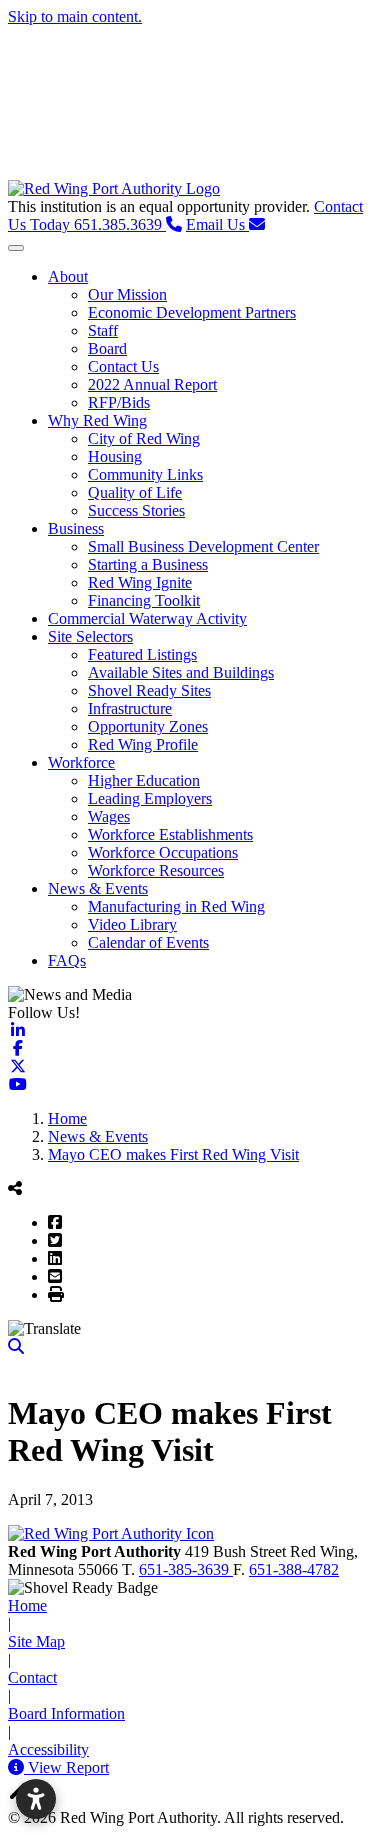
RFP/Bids (119, 402)
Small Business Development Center (203, 546)
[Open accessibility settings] (36, 1799)
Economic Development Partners (192, 312)
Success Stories (136, 510)
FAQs (67, 960)
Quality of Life (135, 492)
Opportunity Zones (148, 726)
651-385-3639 (186, 1569)
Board (107, 348)
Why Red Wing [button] (97, 420)
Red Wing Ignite (140, 582)
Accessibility (48, 1749)
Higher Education (144, 780)
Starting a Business (148, 564)
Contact (32, 1677)
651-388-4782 (294, 1569)
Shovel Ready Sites (149, 690)
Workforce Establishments (170, 834)
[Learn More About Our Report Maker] (18, 1767)
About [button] (68, 276)
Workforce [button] (81, 762)
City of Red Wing (144, 438)
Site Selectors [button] (90, 636)
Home (27, 1605)
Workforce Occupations (163, 852)
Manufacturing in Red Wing (176, 906)
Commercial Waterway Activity (147, 618)
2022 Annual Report (152, 384)
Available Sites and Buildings (181, 672)
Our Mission (127, 294)
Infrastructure (130, 708)
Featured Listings (142, 654)
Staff (103, 330)
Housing (115, 456)
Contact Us (123, 366)
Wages (109, 816)
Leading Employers (150, 798)
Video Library (132, 924)
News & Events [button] (98, 888)
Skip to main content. (75, 16)
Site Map (36, 1641)
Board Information (66, 1713)
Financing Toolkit (144, 600)
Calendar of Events (148, 942)
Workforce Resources (156, 870)
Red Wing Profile (143, 744)
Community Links (145, 474)
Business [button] (76, 528)
